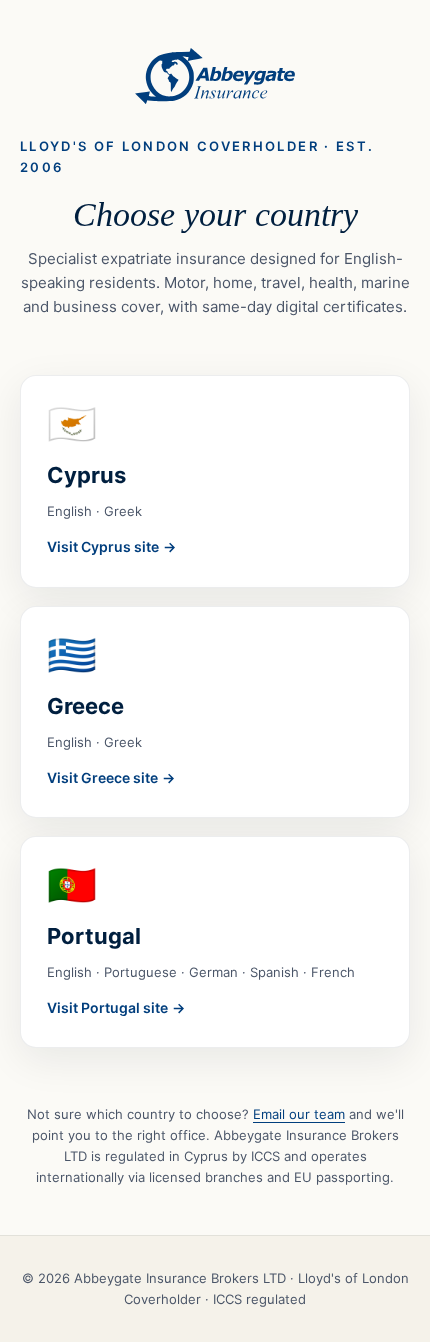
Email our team (299, 1114)
